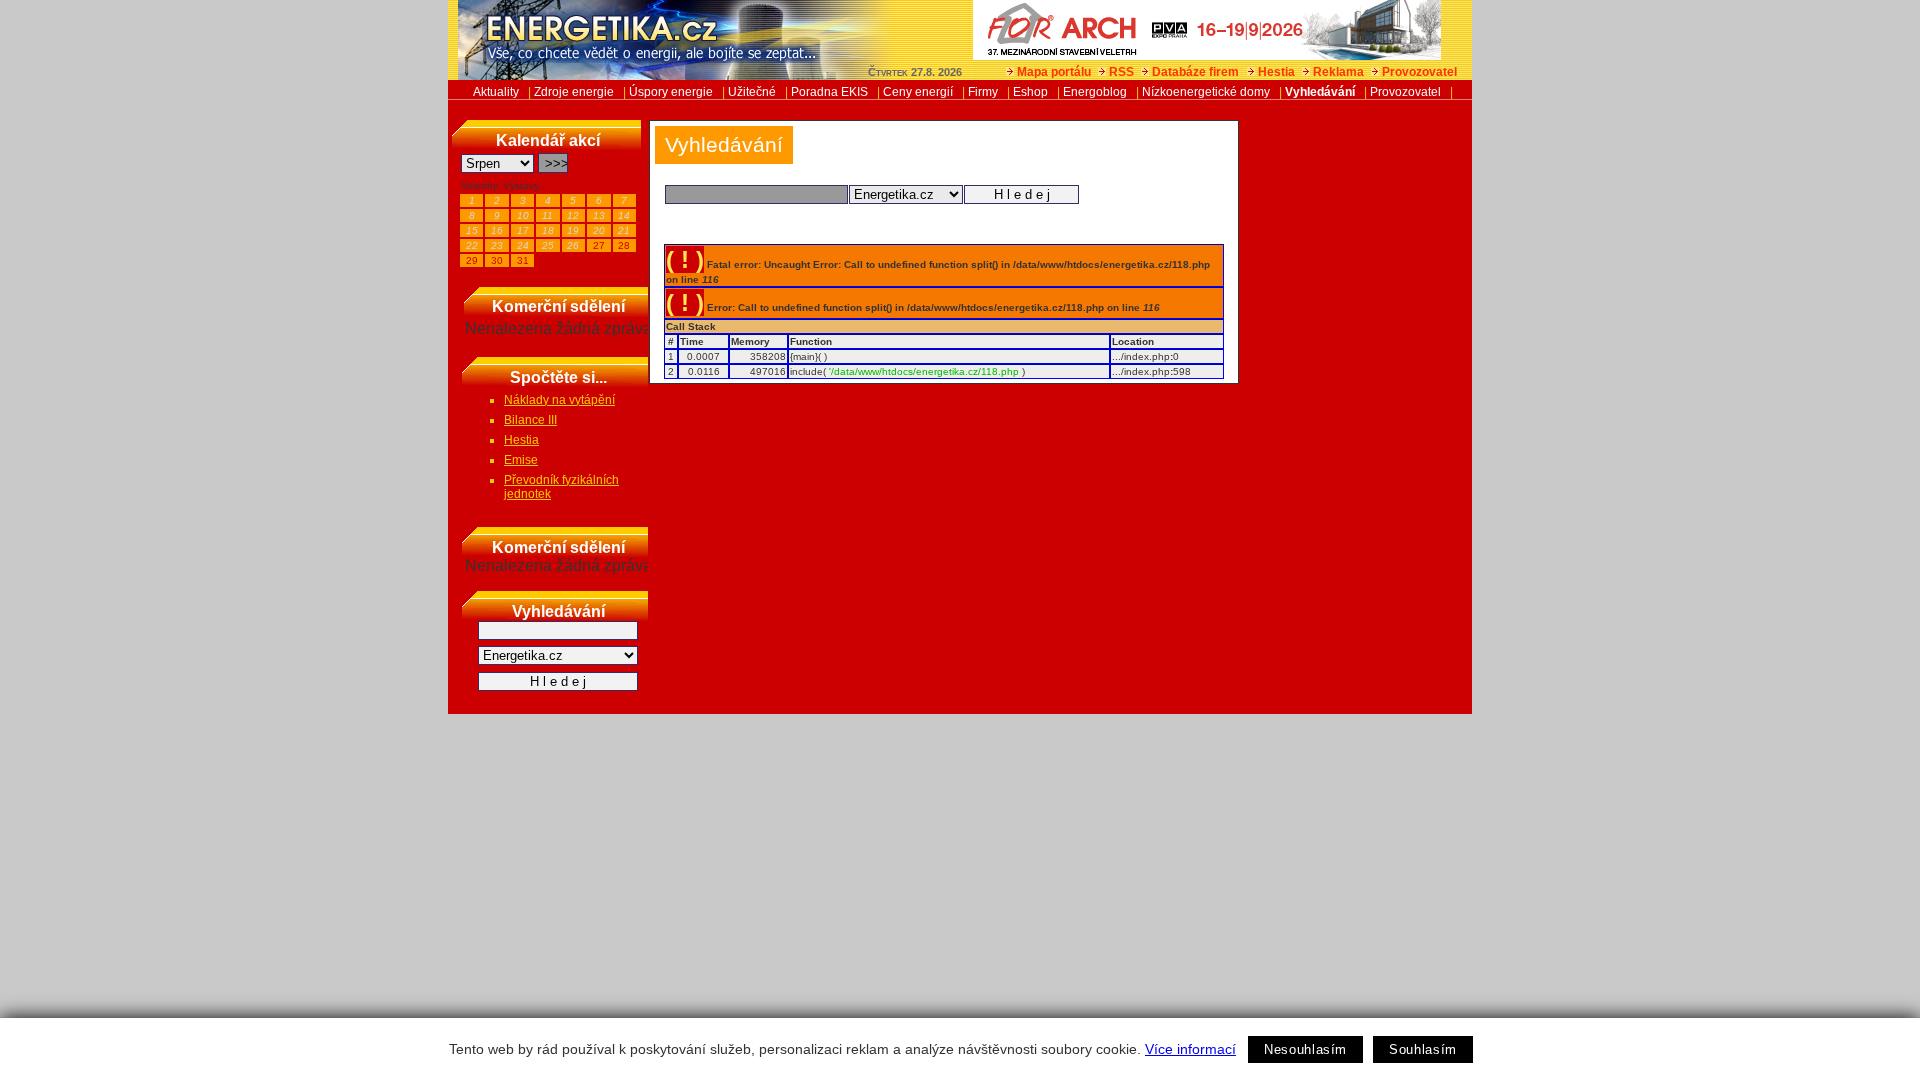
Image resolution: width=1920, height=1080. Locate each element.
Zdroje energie (574, 92)
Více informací (1190, 1049)
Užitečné (752, 92)
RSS (1121, 72)
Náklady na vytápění (559, 400)
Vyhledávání (1320, 92)
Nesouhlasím (1305, 1049)
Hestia (1276, 72)
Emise (521, 460)
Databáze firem (1195, 72)
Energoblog (1095, 92)
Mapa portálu (1054, 72)
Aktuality (496, 92)
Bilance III (530, 420)
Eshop (1030, 92)
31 (523, 260)
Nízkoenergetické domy (1206, 92)
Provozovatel (1419, 72)
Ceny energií (918, 92)
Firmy (983, 92)
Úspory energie (671, 92)
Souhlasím (1423, 1049)
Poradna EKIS (829, 92)
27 (599, 245)
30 (497, 260)
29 (472, 260)
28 (624, 245)
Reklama (1338, 72)
